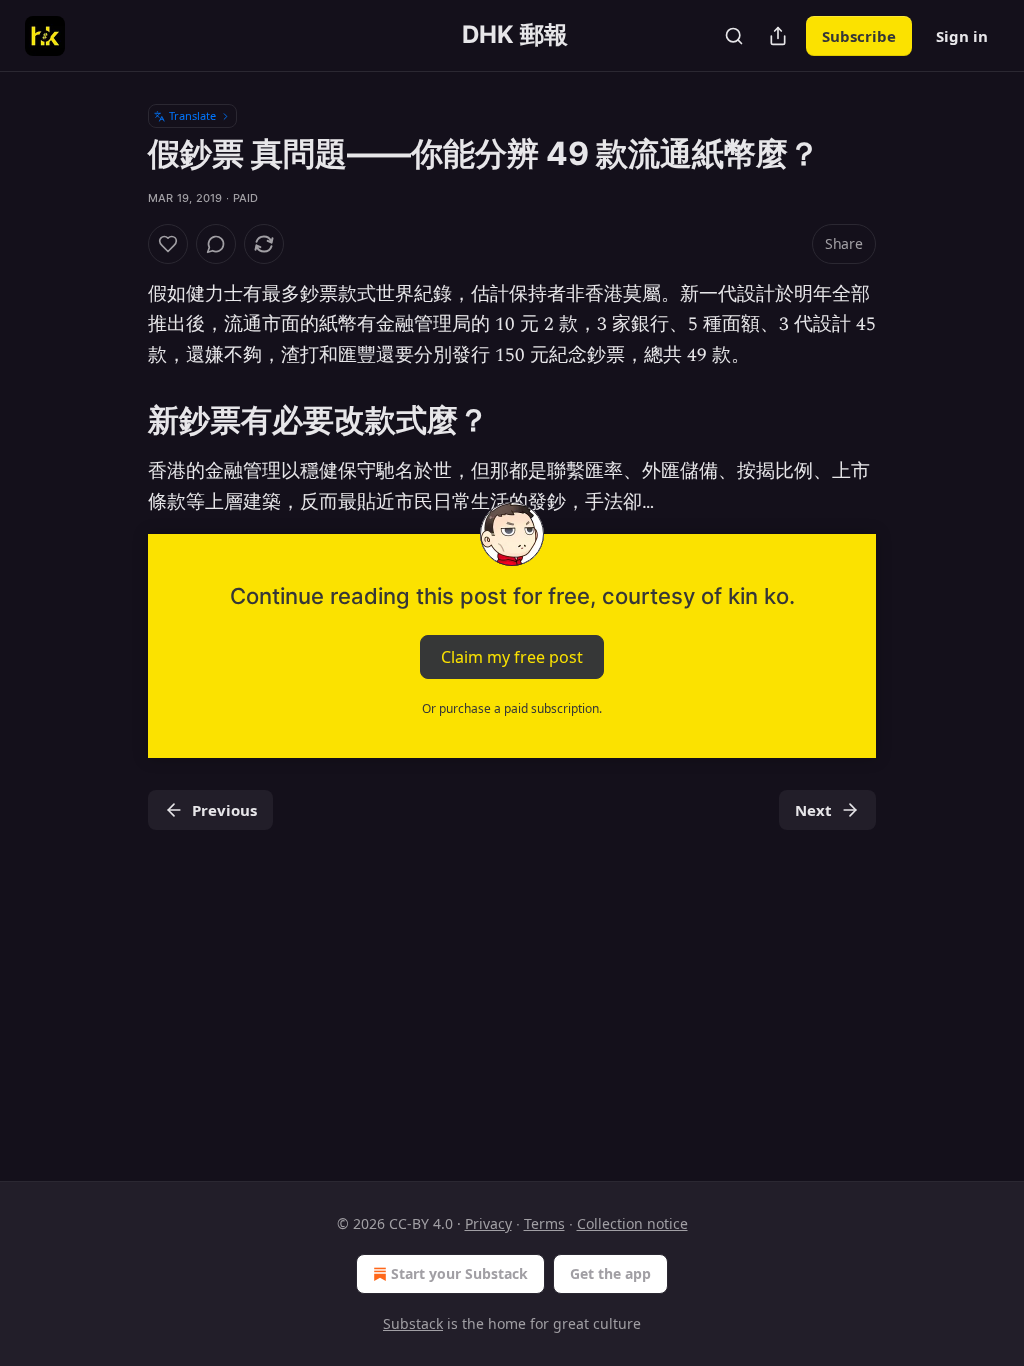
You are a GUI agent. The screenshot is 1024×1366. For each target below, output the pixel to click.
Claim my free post (512, 657)
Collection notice (632, 1223)
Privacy (488, 1223)
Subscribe (859, 36)
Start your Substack (459, 1273)
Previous (224, 810)
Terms (544, 1223)
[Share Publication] (778, 36)
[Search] (734, 36)
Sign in (962, 36)
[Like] (168, 244)
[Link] (120, 420)
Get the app (610, 1273)
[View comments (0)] (216, 244)
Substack (413, 1323)
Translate (192, 115)
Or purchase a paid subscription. (512, 708)
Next (813, 810)
